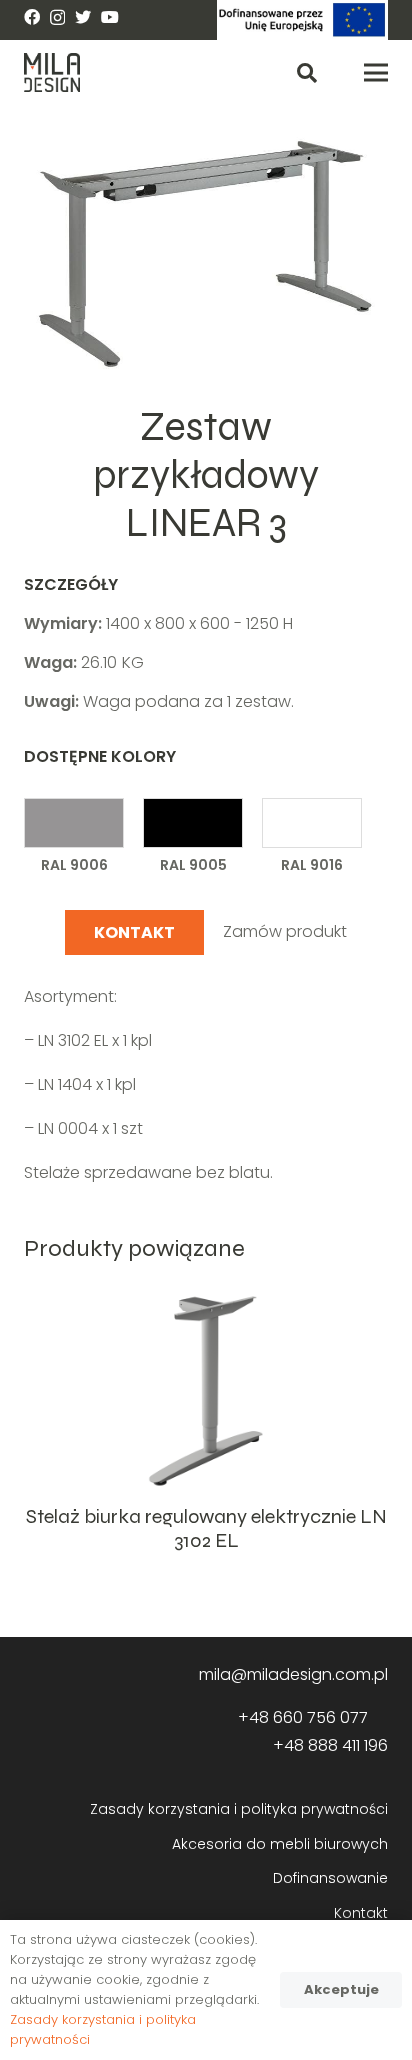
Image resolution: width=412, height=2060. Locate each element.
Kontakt (361, 1913)
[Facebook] (32, 17)
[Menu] (376, 73)
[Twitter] (83, 17)
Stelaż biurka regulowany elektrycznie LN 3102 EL (206, 1528)
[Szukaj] (307, 72)
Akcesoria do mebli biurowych (280, 1844)
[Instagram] (57, 18)
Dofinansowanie (330, 1878)
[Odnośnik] (302, 20)
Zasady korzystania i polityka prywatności (239, 1809)
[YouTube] (110, 17)
